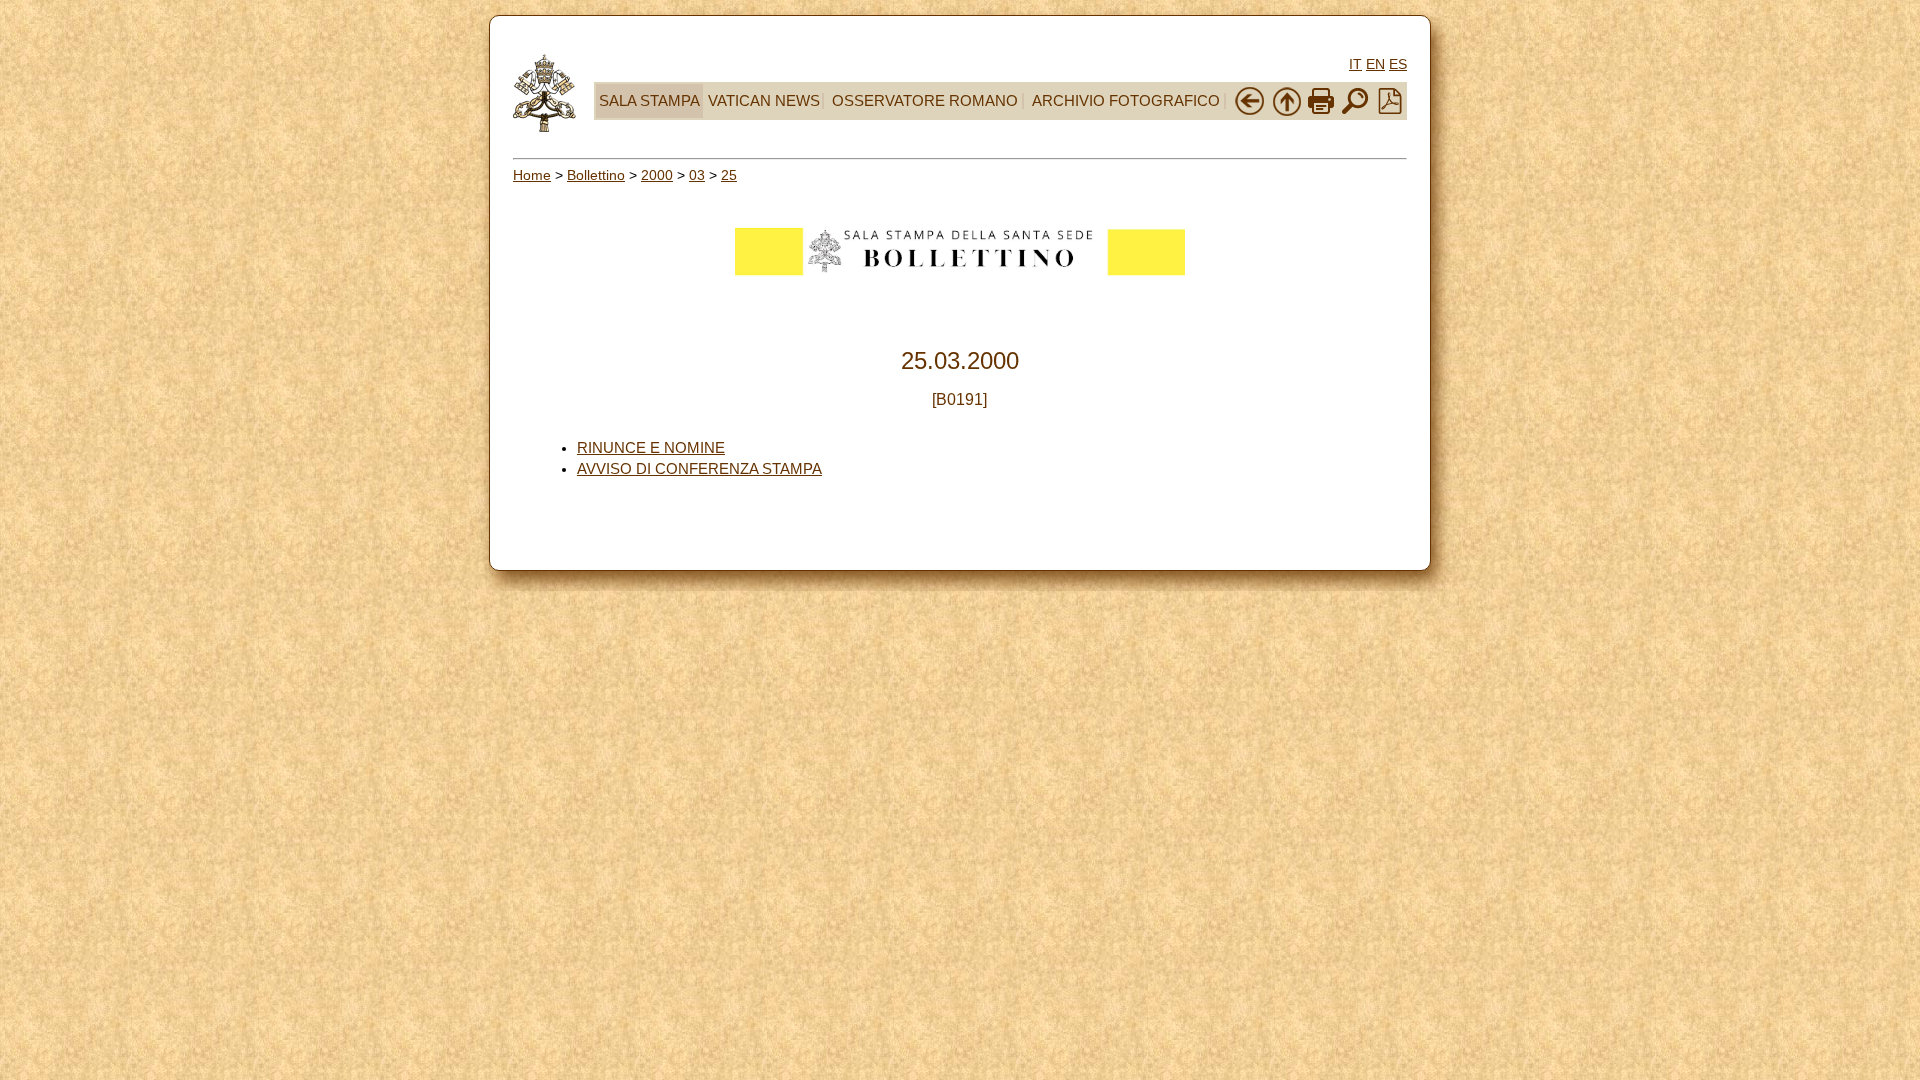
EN (1375, 64)
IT (1355, 64)
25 (729, 175)
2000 (657, 175)
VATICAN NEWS (764, 101)
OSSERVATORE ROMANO (925, 101)
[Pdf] (1390, 109)
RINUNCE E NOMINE (651, 448)
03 (697, 175)
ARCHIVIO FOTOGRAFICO (1126, 101)
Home (532, 175)
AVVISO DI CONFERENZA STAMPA (699, 469)
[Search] (1355, 112)
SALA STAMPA (649, 101)
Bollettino (596, 175)
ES (1398, 64)
